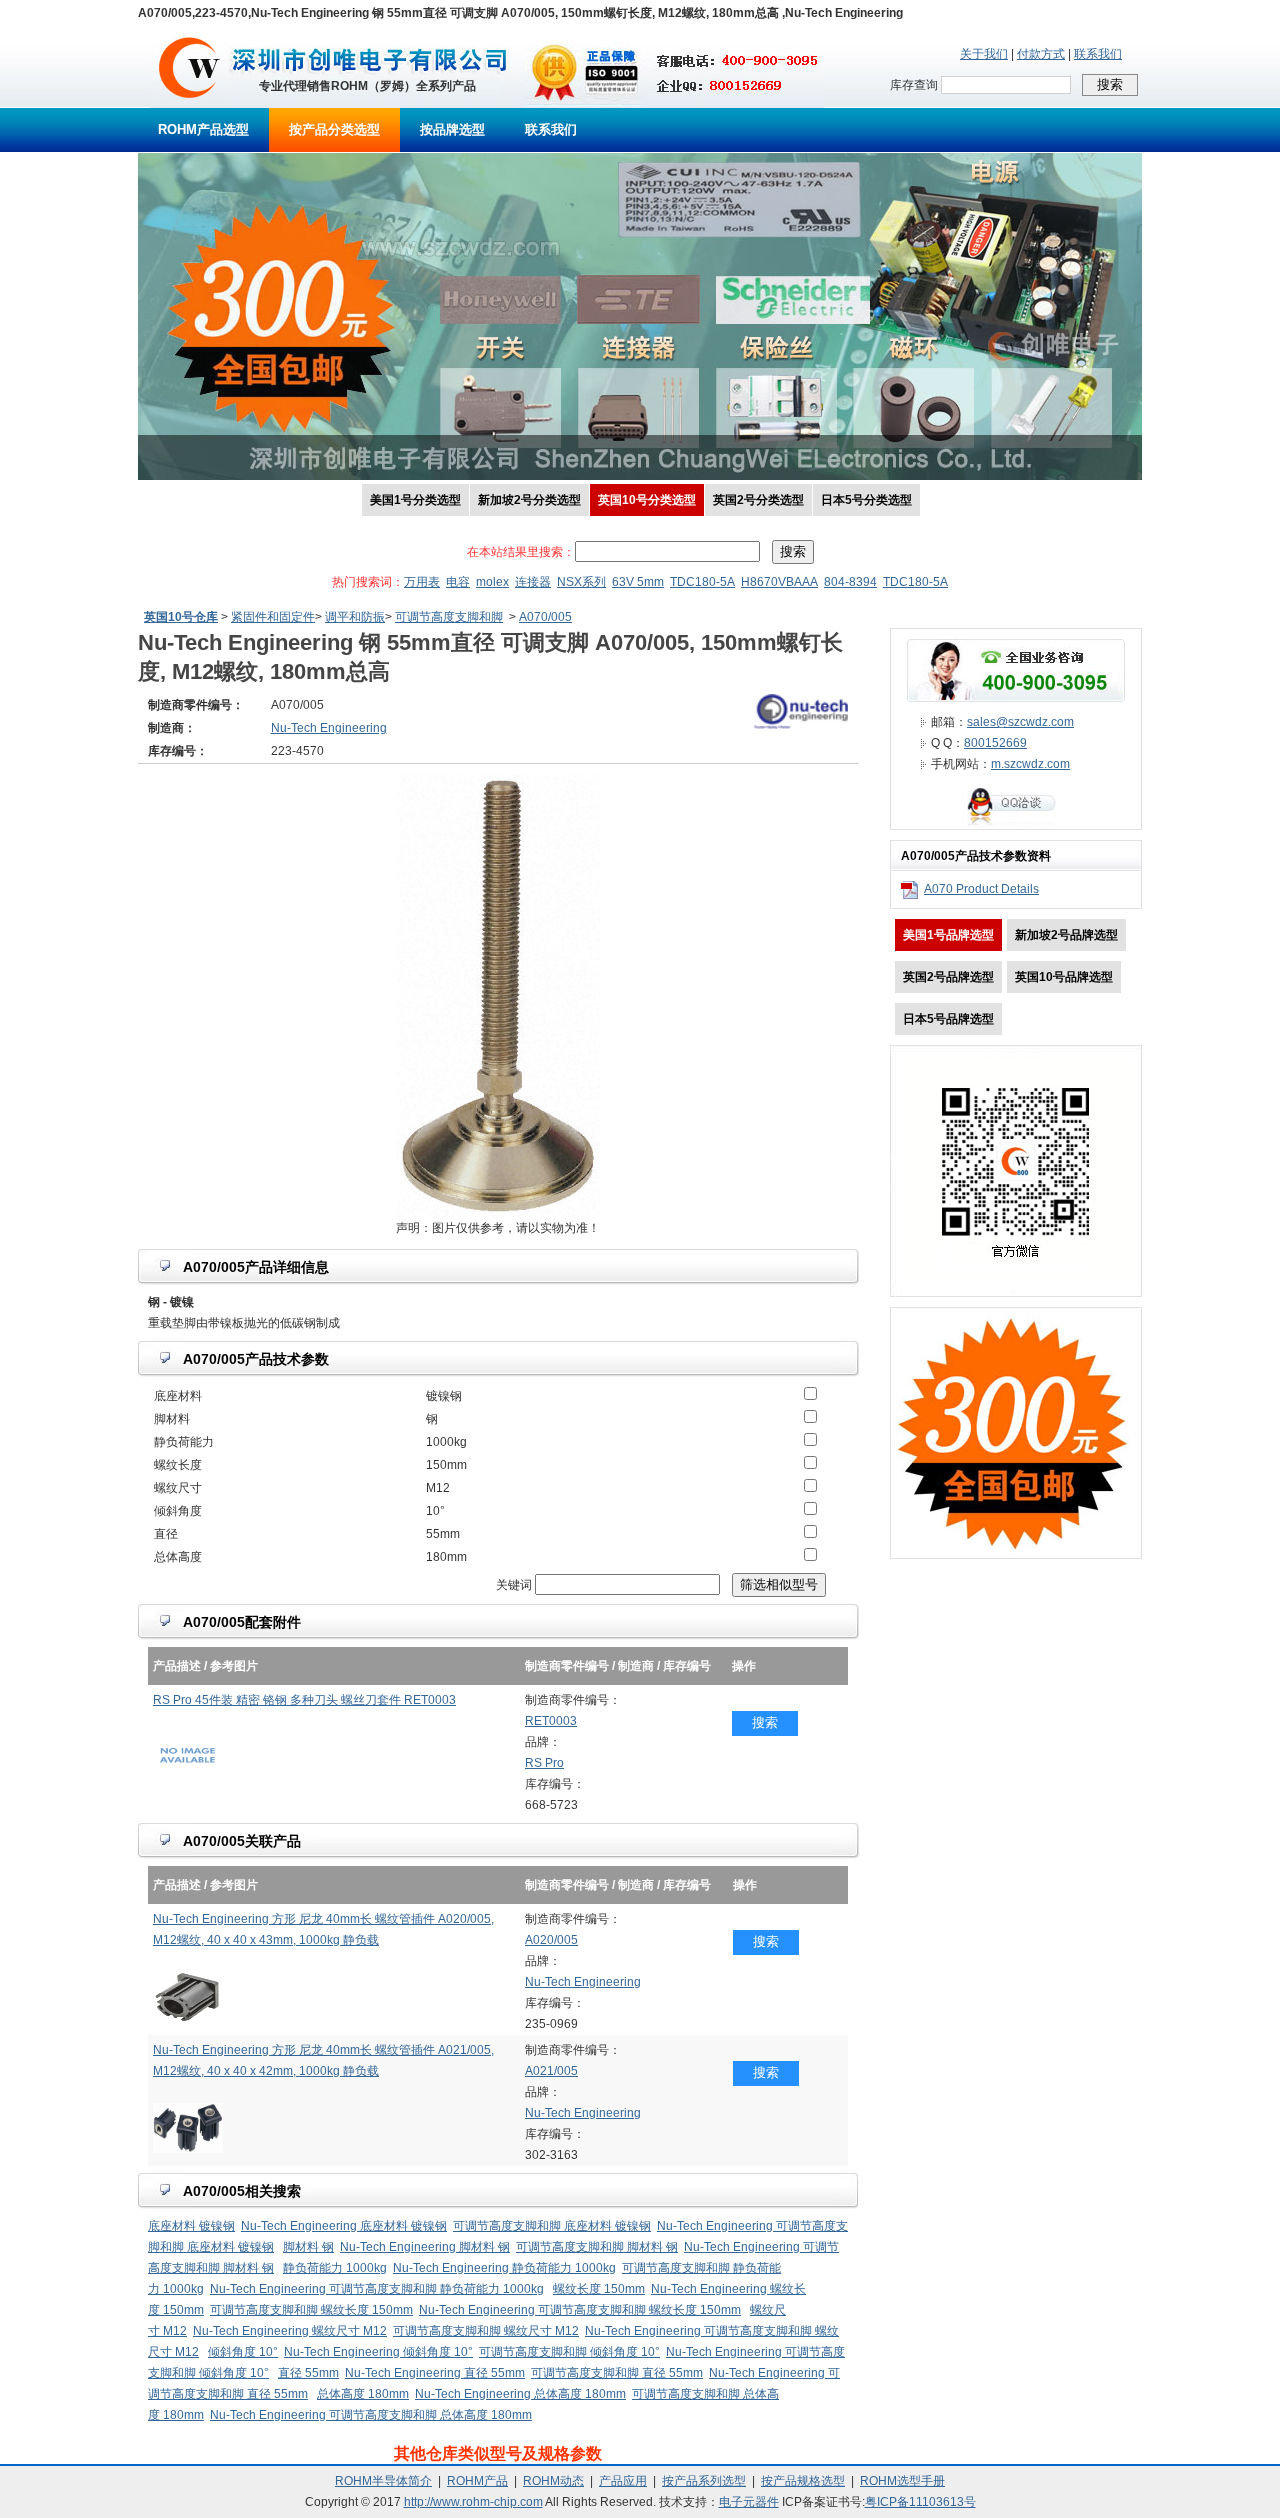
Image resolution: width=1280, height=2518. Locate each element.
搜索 (765, 1722)
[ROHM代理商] (189, 104)
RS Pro (544, 1763)
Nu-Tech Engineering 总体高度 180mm (520, 2394)
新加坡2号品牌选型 (1066, 935)
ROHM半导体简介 (383, 2481)
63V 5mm (638, 582)
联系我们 (1098, 54)
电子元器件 (749, 2502)
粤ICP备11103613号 (920, 2502)
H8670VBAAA (779, 582)
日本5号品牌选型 (948, 1019)
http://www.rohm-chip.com (473, 2502)
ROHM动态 (553, 2481)
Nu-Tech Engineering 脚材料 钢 (425, 2247)
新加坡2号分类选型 (529, 500)
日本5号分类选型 (866, 500)
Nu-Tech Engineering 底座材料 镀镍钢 (344, 2226)
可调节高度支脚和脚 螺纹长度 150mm (311, 2310)
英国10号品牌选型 (1064, 977)
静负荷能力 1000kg (335, 2268)
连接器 (533, 582)
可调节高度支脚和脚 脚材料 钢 (597, 2247)
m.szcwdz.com (1030, 764)
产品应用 (623, 2481)
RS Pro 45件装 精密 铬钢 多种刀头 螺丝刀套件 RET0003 (304, 1700)
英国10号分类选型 (647, 500)
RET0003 (551, 1721)
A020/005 (551, 1940)
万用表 (422, 582)
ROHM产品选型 (203, 129)
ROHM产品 (477, 2481)
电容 (458, 582)
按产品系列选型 (704, 2481)
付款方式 (1041, 54)
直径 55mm (308, 2373)
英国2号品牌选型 (948, 977)
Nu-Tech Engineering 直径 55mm (435, 2373)
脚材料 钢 (308, 2247)
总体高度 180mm (363, 2394)
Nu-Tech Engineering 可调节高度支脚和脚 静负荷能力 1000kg (377, 2289)
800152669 (995, 743)
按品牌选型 (452, 129)
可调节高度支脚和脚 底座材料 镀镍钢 (552, 2226)
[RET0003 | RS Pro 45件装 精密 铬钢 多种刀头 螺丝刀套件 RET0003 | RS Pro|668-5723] (188, 1778)
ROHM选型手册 (902, 2481)
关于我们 (984, 54)
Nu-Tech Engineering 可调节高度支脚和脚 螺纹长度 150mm (580, 2310)
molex (492, 582)
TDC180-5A (702, 582)
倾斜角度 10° (243, 2352)
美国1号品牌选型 (948, 935)
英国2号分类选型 (758, 500)
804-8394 (850, 582)
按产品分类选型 (334, 129)
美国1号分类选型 (415, 500)
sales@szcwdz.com (1020, 722)
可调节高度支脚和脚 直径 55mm (617, 2373)
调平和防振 (355, 617)
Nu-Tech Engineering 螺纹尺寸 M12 (290, 2331)
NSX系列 (581, 582)
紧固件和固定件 (273, 617)
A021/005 (551, 2071)
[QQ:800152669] (1016, 825)
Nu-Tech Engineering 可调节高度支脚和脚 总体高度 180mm (371, 2415)
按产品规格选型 (803, 2481)
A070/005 (545, 617)
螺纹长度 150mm (599, 2289)
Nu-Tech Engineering (583, 1982)
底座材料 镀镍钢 (191, 2226)
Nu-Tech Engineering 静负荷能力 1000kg (504, 2268)
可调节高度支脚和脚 (449, 617)
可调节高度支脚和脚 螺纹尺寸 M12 (486, 2331)
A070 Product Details (981, 889)
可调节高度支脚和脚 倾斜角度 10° (569, 2352)
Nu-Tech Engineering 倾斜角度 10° (378, 2352)
